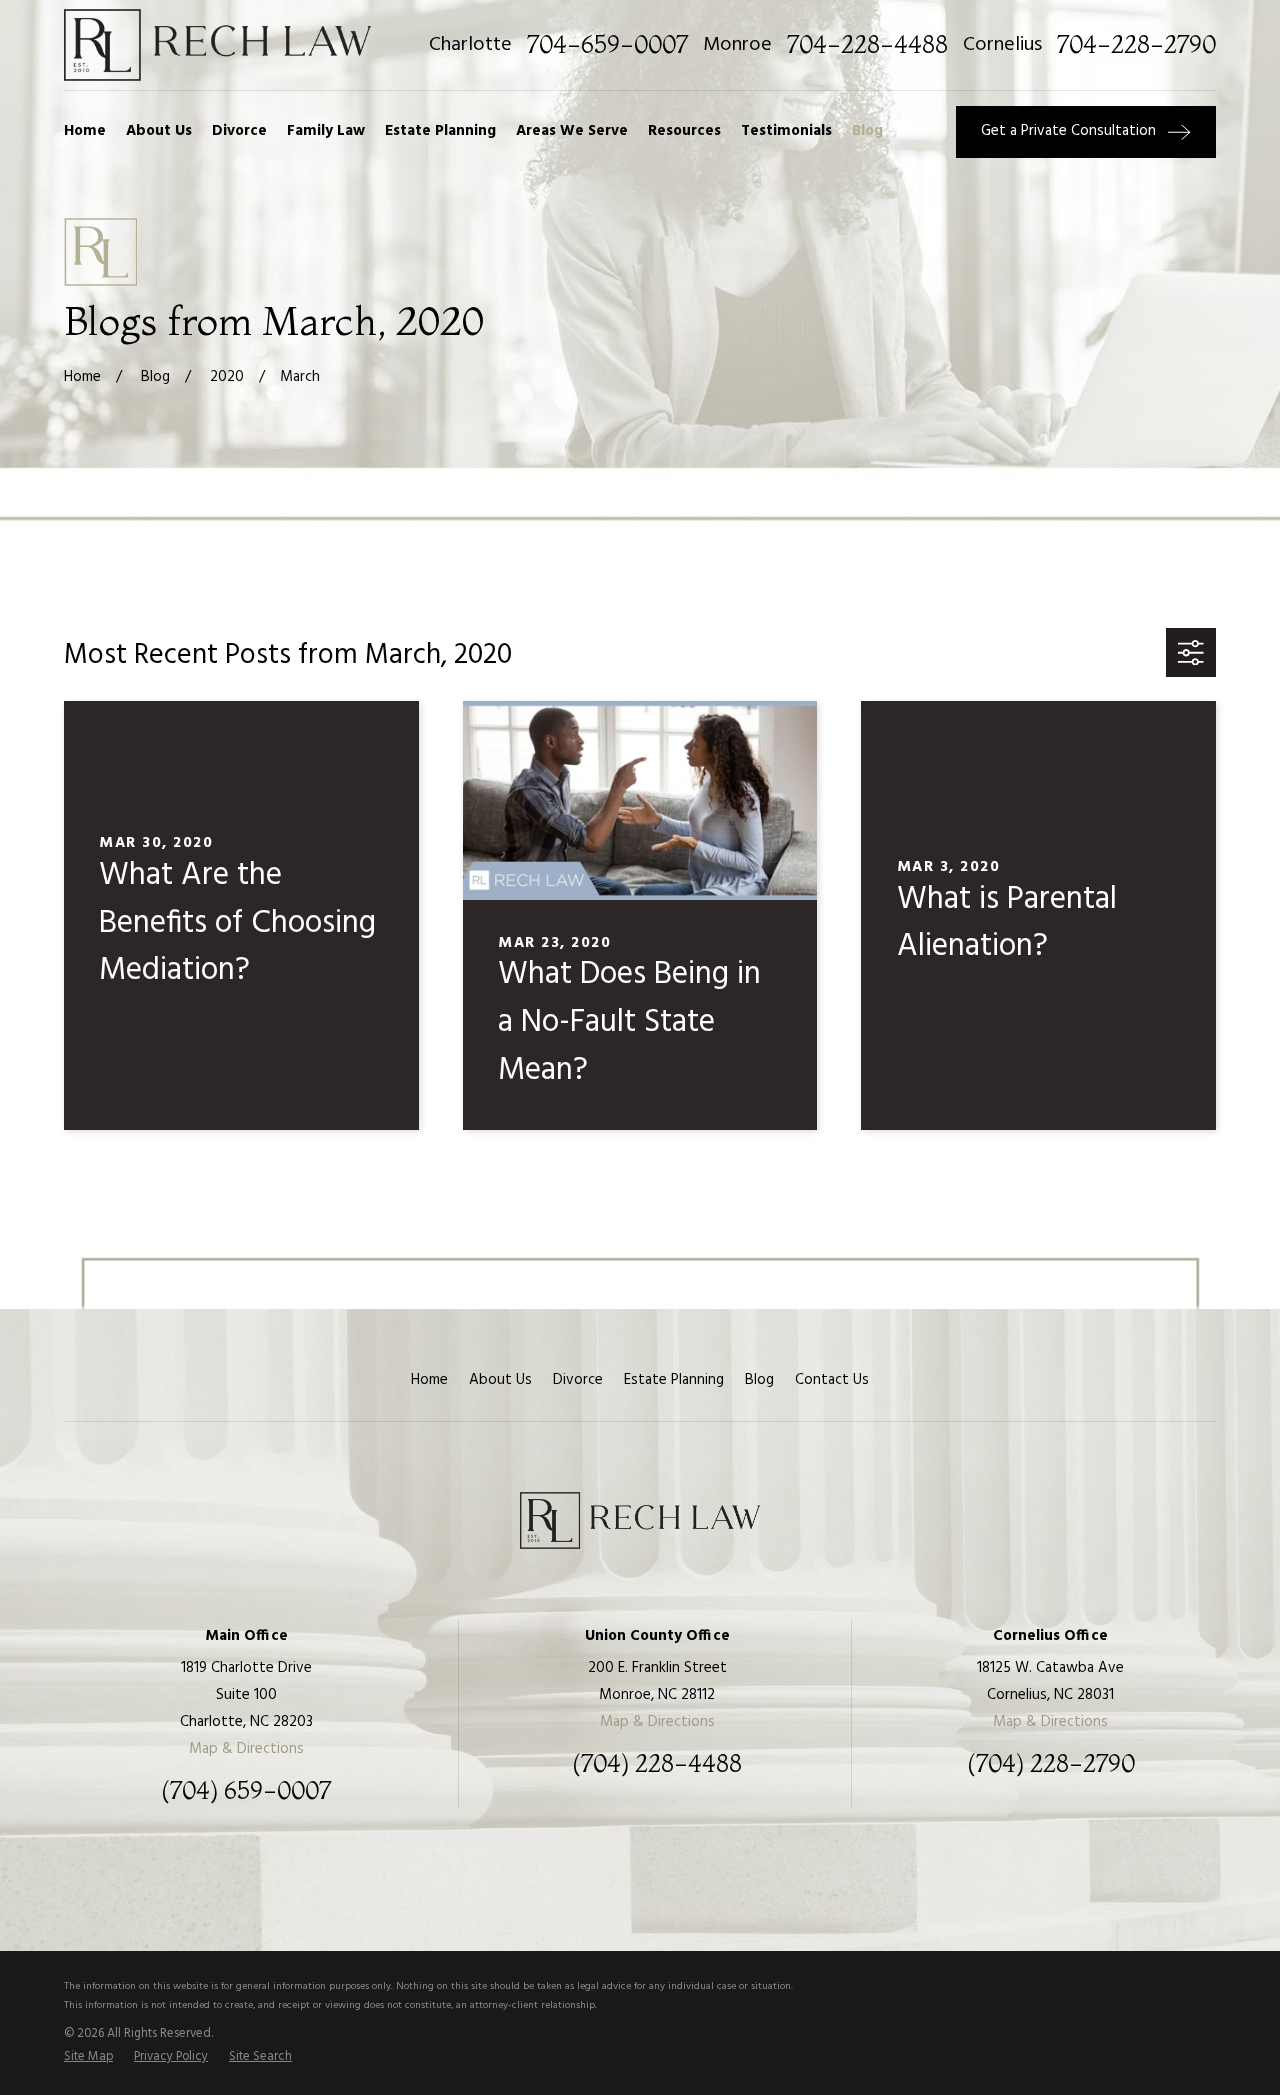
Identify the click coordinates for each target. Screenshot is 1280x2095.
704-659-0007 (607, 45)
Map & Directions (246, 1749)
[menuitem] (88, 2057)
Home (429, 1380)
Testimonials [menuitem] (786, 131)
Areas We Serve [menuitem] (572, 131)
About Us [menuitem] (159, 131)
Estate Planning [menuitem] (440, 131)
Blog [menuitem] (867, 131)
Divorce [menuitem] (239, 131)
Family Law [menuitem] (326, 131)
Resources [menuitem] (684, 131)
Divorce (578, 1380)
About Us (500, 1380)
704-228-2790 (1136, 45)
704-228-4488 (867, 45)
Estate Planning (674, 1380)
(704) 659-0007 (246, 1791)
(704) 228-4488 (657, 1764)
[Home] (217, 45)
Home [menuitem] (85, 131)
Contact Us (832, 1380)
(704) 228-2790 (1051, 1764)
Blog (759, 1380)
